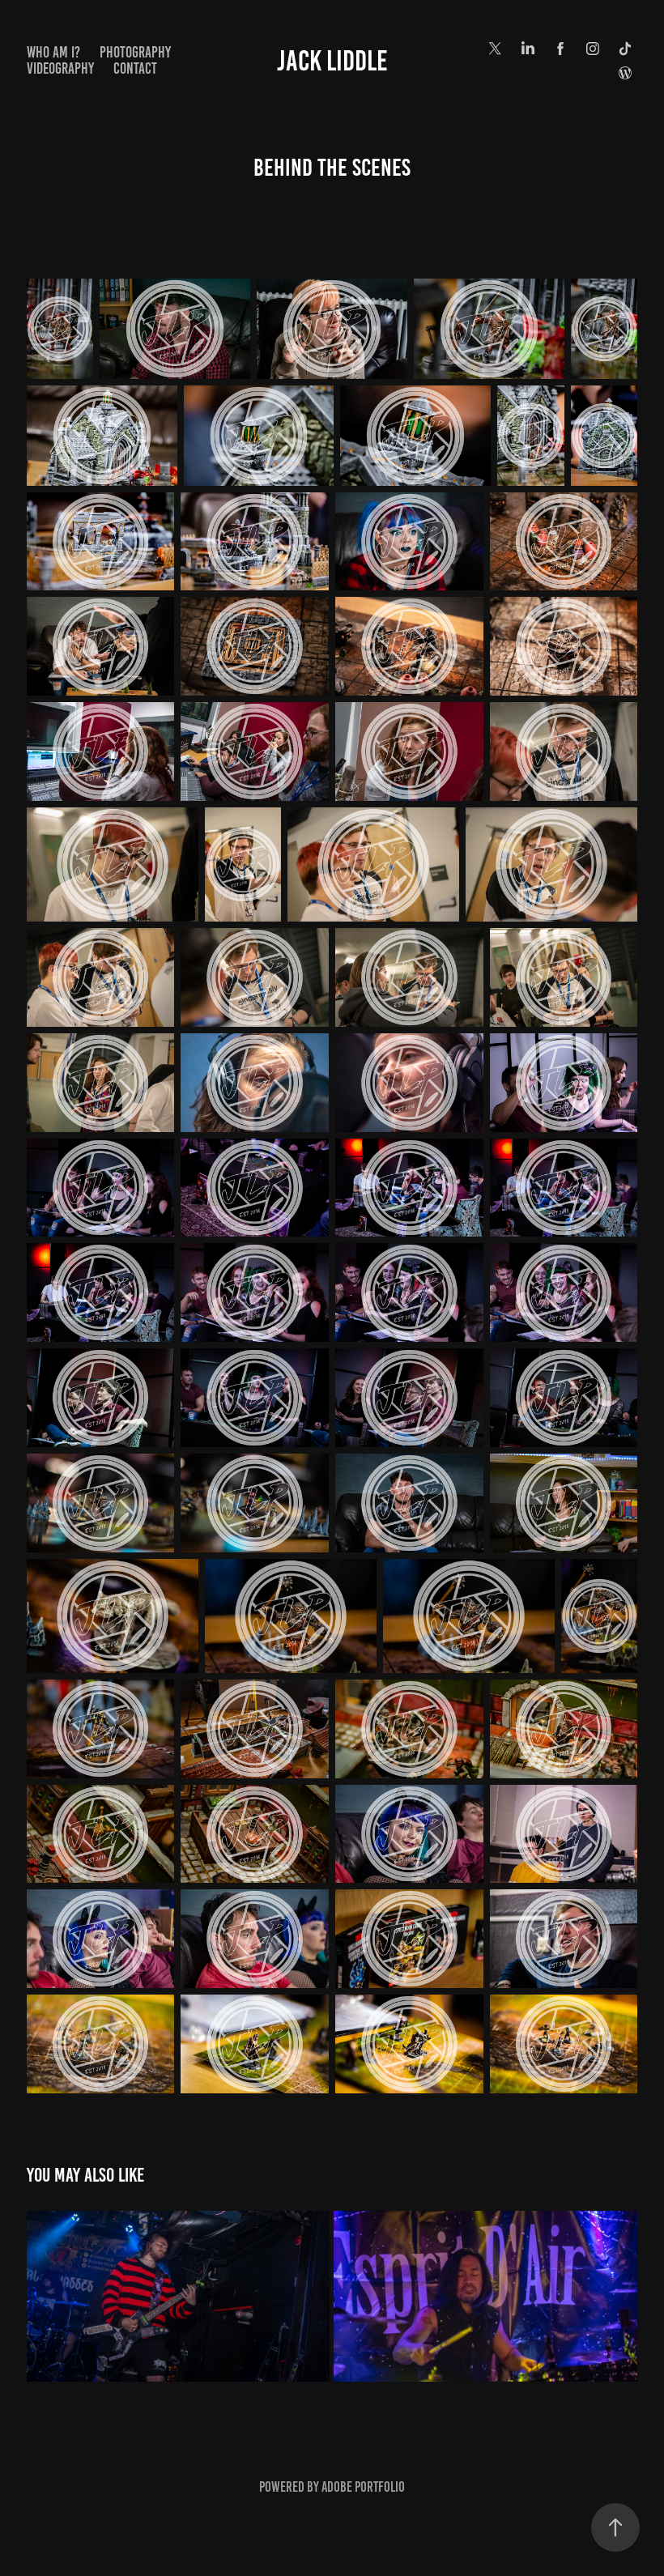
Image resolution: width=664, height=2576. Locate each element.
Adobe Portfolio (363, 2487)
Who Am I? (53, 52)
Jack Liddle (332, 61)
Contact (135, 68)
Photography (135, 52)
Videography (60, 68)
